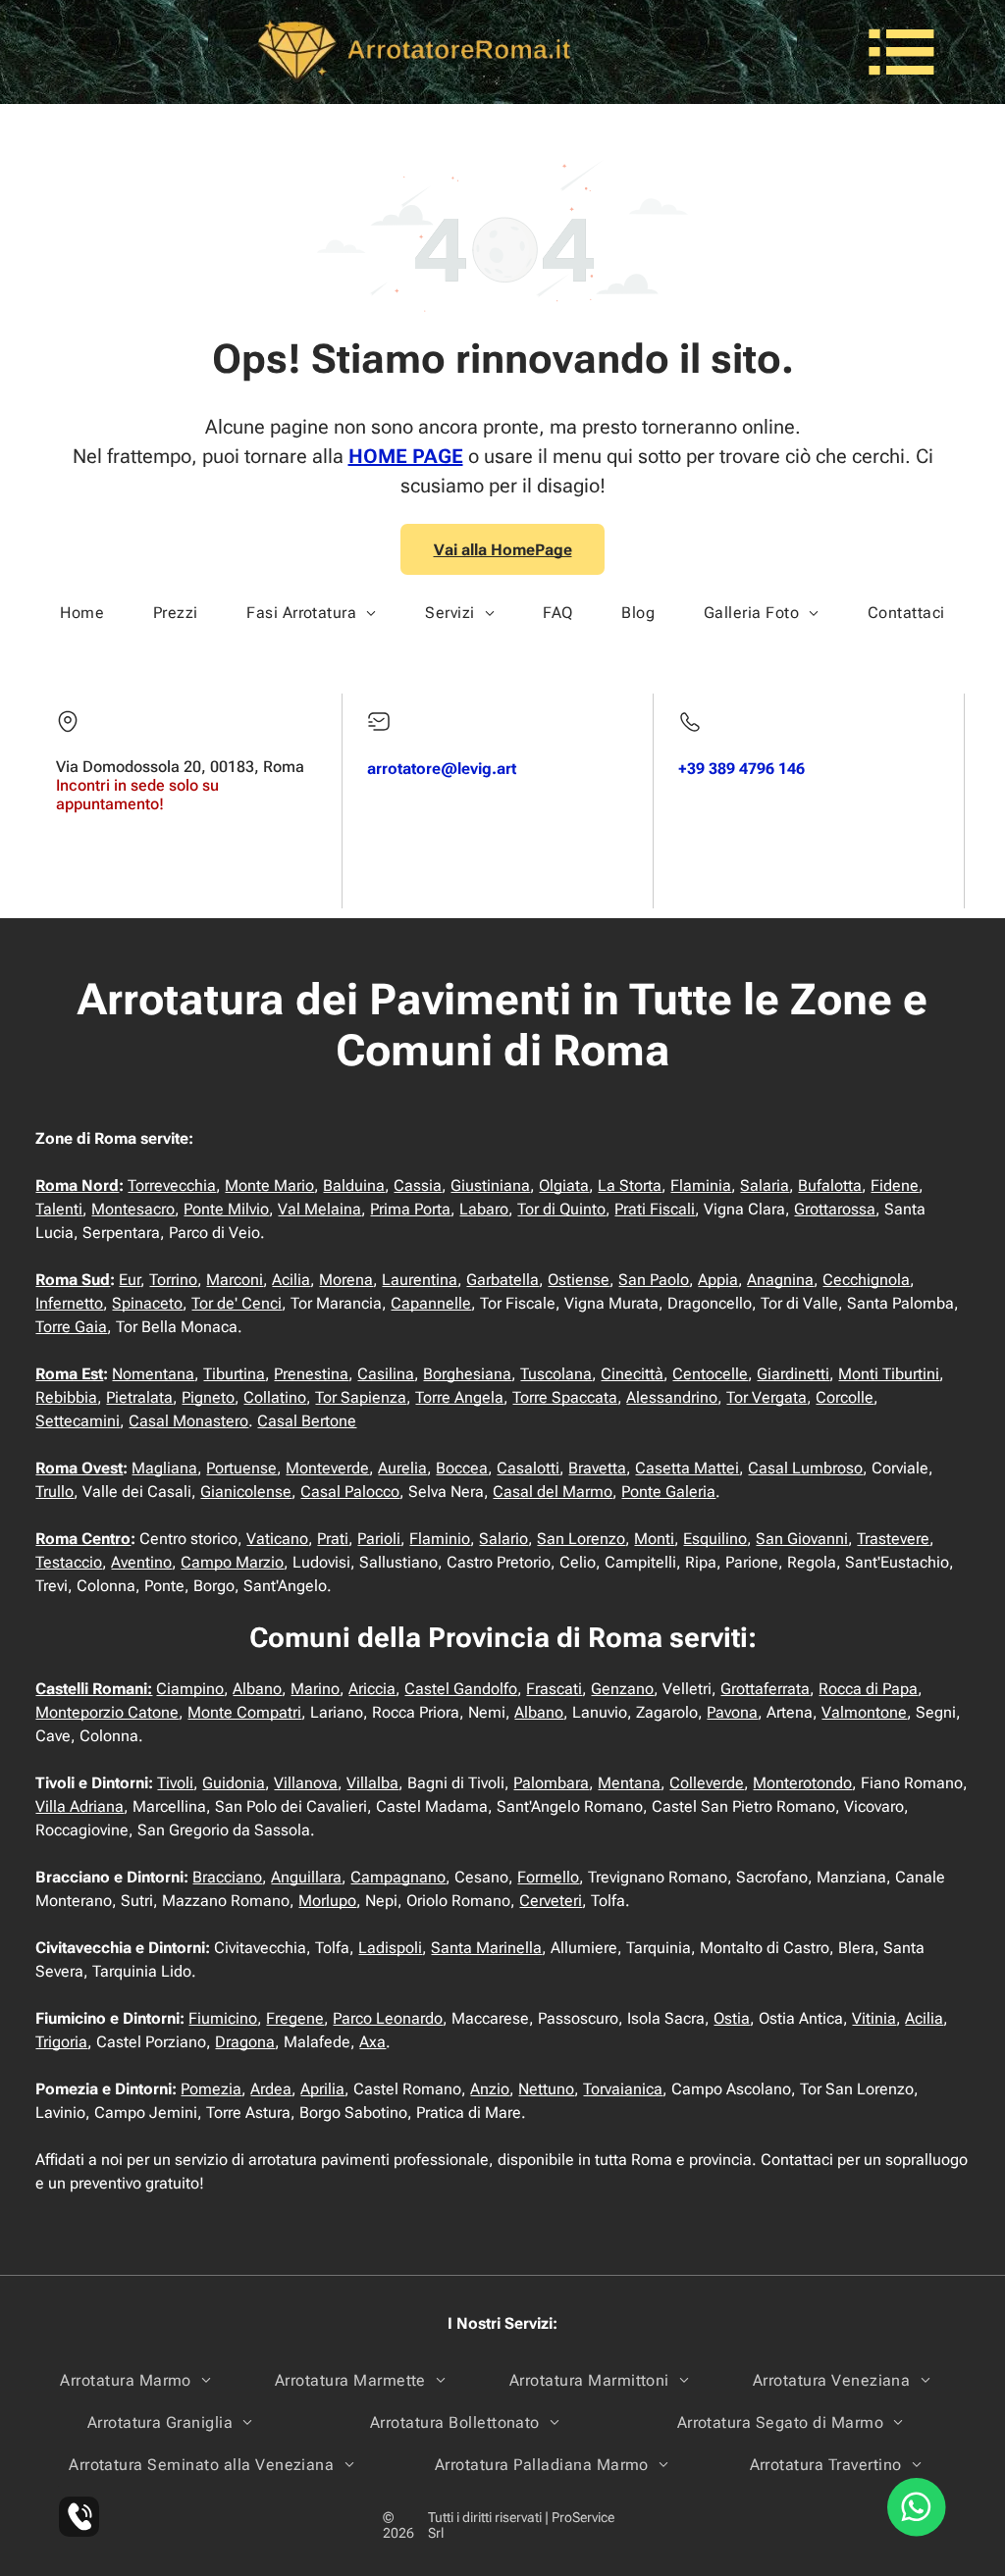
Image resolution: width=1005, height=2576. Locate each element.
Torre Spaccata (565, 1397)
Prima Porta (410, 1209)
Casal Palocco (350, 1492)
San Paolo (654, 1280)
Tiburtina (234, 1374)
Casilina (386, 1374)
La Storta (630, 1185)
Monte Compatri (244, 1712)
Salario (503, 1539)
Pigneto (208, 1397)
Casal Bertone (307, 1421)
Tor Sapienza (361, 1397)
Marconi (235, 1280)
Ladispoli (390, 1948)
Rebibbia (66, 1397)
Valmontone (864, 1712)
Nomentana (153, 1374)
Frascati (554, 1689)
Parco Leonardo (388, 2018)
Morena (346, 1280)
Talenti (59, 1209)
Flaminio (440, 1539)
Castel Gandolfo (461, 1689)
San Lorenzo (581, 1539)
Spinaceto (147, 1303)
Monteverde (327, 1468)
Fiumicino (223, 2018)
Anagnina (780, 1280)
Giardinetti (793, 1374)
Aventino (141, 1562)
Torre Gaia (71, 1327)
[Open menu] (901, 52)
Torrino (173, 1280)
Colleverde (707, 1783)
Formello (548, 1877)
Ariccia (372, 1689)
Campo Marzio (232, 1562)
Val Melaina (319, 1209)
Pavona (732, 1712)
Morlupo (327, 1901)
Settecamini (78, 1421)
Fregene (295, 2018)
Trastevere (893, 1539)
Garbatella (502, 1280)
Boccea (462, 1468)
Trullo (54, 1492)
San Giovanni (802, 1539)
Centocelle (710, 1374)
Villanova (306, 1783)
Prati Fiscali (655, 1209)
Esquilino (715, 1539)
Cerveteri (551, 1901)
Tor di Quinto (561, 1209)
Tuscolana (556, 1374)
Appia (718, 1280)
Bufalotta (830, 1185)
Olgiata (564, 1185)
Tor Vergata (767, 1397)
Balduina (354, 1185)
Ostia (732, 2018)
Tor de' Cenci (237, 1303)
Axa (372, 2042)
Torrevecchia (172, 1185)
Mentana (629, 1783)
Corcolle (845, 1397)
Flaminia (701, 1185)
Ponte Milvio (226, 1209)
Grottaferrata (765, 1689)
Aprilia (322, 2089)
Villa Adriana (79, 1806)
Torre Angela (459, 1397)
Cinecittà (632, 1374)
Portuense (241, 1468)
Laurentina (420, 1280)
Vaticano (277, 1539)
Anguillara (306, 1877)
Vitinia (874, 2018)
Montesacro (133, 1209)
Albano (257, 1689)
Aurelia (402, 1468)
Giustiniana (490, 1185)
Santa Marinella (486, 1948)
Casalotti (528, 1468)
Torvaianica (623, 2089)
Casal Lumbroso (805, 1468)
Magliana (164, 1468)
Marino (315, 1689)
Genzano (622, 1689)
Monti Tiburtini (889, 1374)
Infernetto (69, 1303)
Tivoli (175, 1783)
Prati (333, 1539)
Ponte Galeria (668, 1492)
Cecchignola (866, 1280)
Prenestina (311, 1374)
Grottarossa (835, 1209)
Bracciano (227, 1877)
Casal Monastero (188, 1421)
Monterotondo (802, 1783)
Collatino (275, 1397)
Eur (130, 1280)
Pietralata (139, 1397)
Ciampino (190, 1689)
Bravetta (597, 1468)
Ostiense (579, 1280)
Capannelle (431, 1303)
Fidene (895, 1185)
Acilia (291, 1280)
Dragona (245, 2042)
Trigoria (61, 2042)
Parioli (379, 1539)
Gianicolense (246, 1492)
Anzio (490, 2089)
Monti (654, 1539)
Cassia (418, 1185)
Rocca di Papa (868, 1689)
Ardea (271, 2089)
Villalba (372, 1783)
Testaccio (69, 1562)
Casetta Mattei (687, 1468)
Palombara (551, 1783)
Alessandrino (672, 1397)
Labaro (484, 1209)
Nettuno (546, 2089)
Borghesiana (467, 1374)
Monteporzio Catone (107, 1712)
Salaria (765, 1185)
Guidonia (234, 1783)
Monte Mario (269, 1185)
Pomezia (211, 2089)
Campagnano (398, 1877)
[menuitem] (82, 613)
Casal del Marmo (553, 1492)
